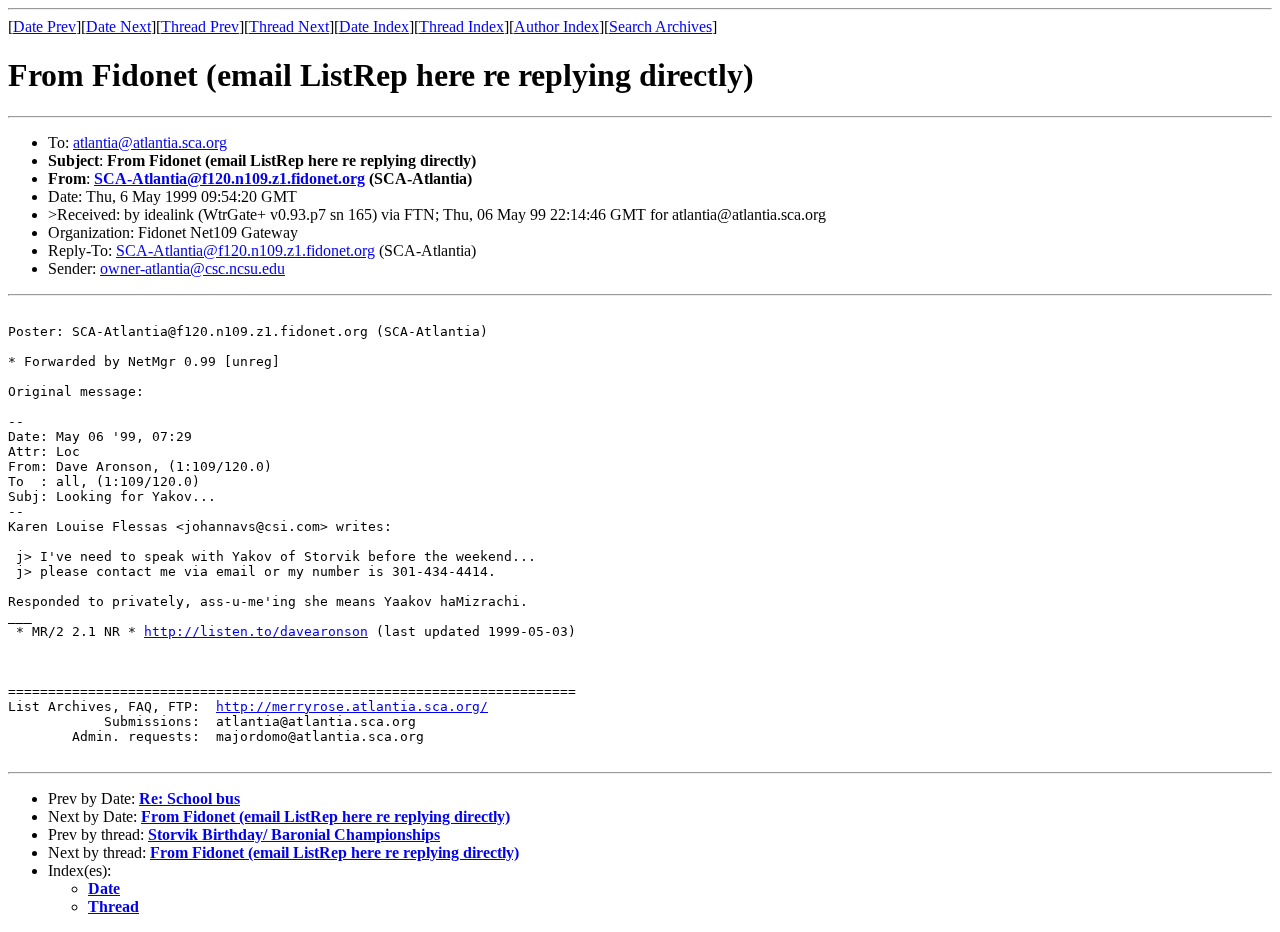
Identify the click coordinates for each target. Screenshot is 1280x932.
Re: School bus (189, 798)
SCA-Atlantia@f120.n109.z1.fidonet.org (229, 178)
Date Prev (44, 26)
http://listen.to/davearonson (256, 631)
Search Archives (660, 26)
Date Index (374, 26)
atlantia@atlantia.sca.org (150, 142)
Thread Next (289, 26)
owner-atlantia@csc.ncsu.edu (192, 268)
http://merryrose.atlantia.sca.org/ (352, 706)
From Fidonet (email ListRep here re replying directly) (325, 816)
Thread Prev (200, 26)
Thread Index (461, 26)
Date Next (118, 26)
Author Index (556, 26)
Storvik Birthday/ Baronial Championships (294, 834)
